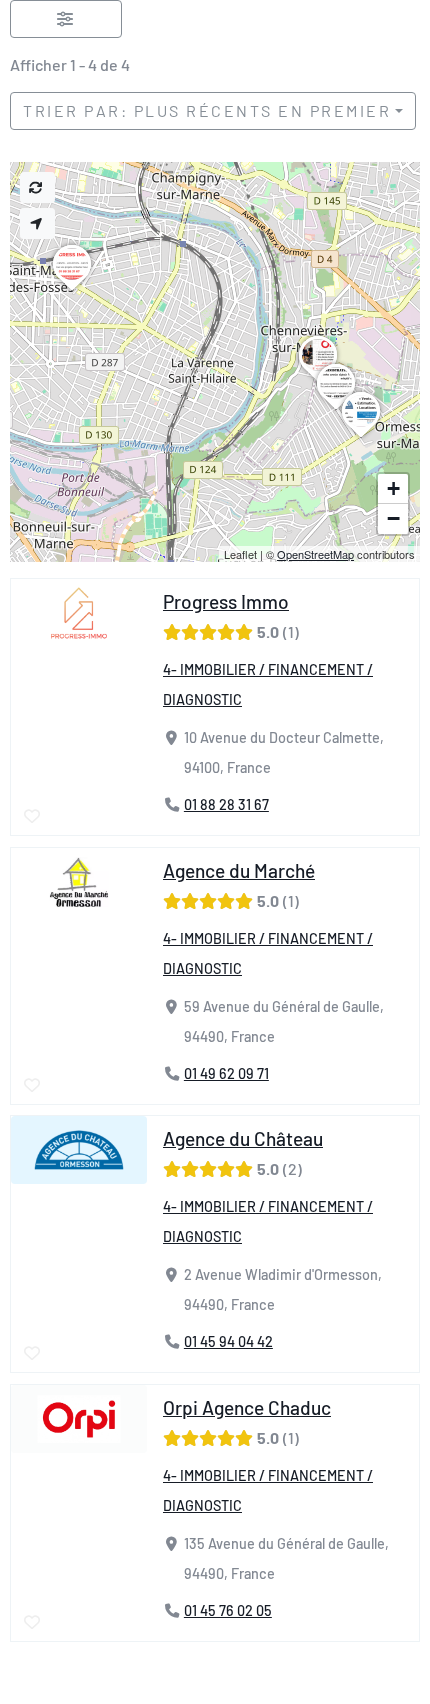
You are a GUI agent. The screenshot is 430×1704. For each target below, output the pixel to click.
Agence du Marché (239, 870)
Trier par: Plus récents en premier (207, 110)
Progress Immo (226, 601)
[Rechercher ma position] (37, 223)
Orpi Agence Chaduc (247, 1407)
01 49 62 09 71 (226, 1073)
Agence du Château (243, 1138)
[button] (72, 290)
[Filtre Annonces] (66, 19)
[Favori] (33, 817)
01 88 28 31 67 (226, 805)
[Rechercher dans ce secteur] (37, 187)
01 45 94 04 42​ (228, 1341)
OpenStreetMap (315, 554)
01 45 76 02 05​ (228, 1610)
